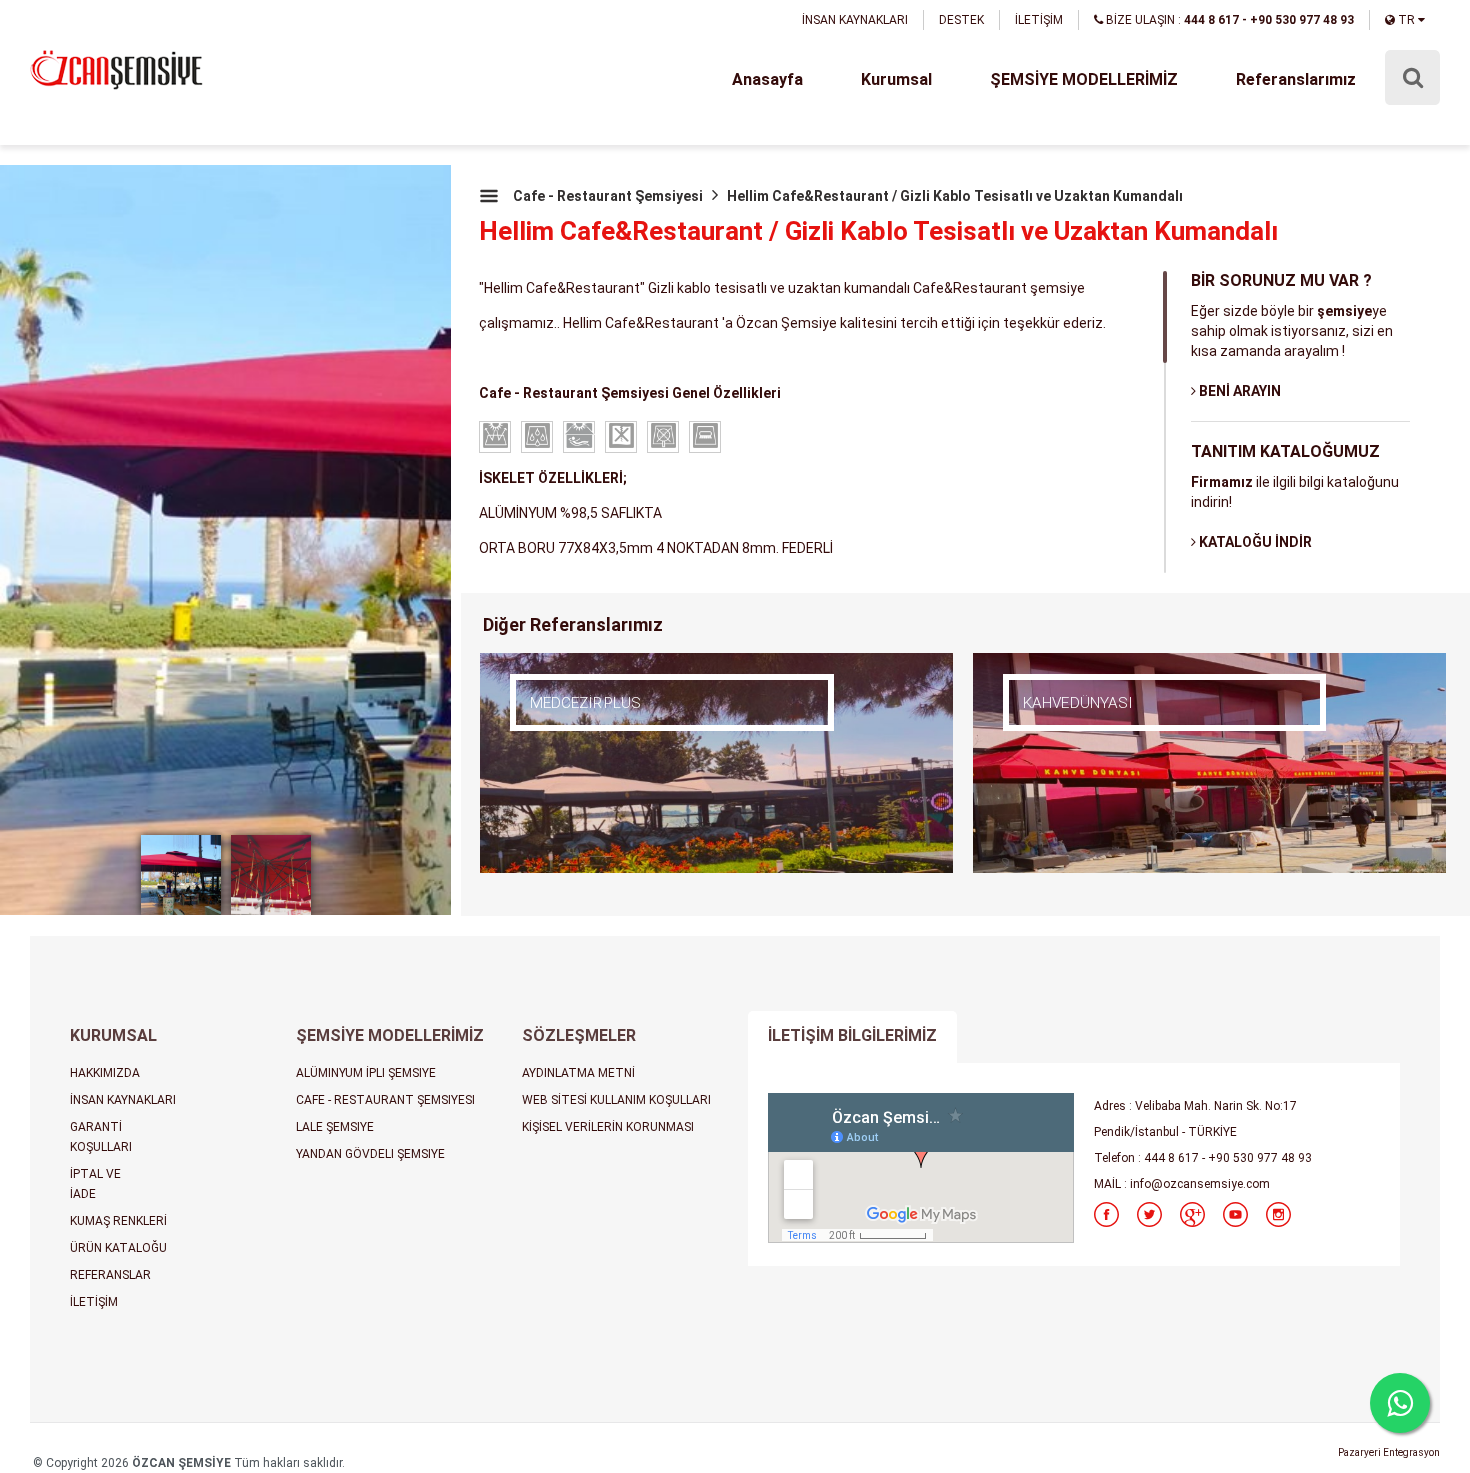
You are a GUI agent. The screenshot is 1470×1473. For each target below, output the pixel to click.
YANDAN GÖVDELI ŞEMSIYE (370, 1154)
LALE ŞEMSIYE (335, 1127)
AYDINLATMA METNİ (578, 1073)
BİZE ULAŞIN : (1228, 20)
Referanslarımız (1296, 79)
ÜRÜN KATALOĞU (118, 1248)
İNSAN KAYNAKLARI (855, 20)
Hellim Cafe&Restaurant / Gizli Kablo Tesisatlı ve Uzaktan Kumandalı (955, 196)
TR (1406, 20)
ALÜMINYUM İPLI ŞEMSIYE (366, 1073)
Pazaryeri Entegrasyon (1389, 1452)
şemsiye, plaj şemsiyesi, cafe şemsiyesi (116, 71)
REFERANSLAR (110, 1275)
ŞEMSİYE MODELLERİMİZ (1084, 79)
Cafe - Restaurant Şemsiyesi (608, 196)
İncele (595, 733)
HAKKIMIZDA (105, 1073)
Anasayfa (767, 79)
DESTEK (961, 20)
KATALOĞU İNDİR (1254, 542)
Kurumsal (896, 79)
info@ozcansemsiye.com (1200, 1184)
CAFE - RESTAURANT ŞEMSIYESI (385, 1100)
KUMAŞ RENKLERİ (118, 1221)
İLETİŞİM (1039, 20)
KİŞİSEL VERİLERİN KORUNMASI (608, 1127)
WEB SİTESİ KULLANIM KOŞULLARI (616, 1100)
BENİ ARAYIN (1238, 391)
